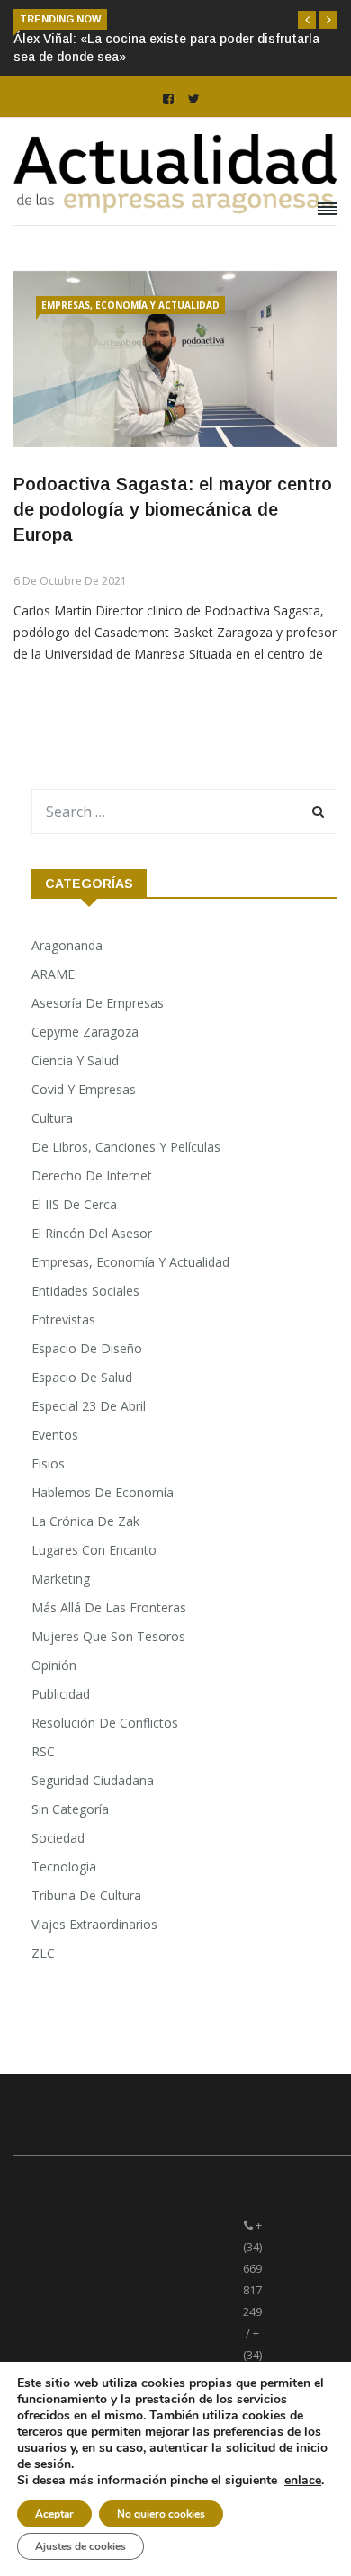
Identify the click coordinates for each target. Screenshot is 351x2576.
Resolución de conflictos (105, 1723)
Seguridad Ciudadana (93, 1780)
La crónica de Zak (85, 1521)
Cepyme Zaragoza (85, 1032)
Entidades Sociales (85, 1291)
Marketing (61, 1579)
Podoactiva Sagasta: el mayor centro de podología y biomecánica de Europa (173, 509)
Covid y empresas (84, 1089)
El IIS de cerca (74, 1204)
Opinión (54, 1665)
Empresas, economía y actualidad (130, 305)
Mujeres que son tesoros (108, 1636)
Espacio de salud (82, 1377)
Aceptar (54, 2514)
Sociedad (58, 1838)
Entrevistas (63, 1319)
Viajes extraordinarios (94, 1924)
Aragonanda (67, 945)
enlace (303, 2481)
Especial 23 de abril (89, 1406)
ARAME (53, 974)
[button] (307, 20)
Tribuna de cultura (86, 1895)
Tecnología (64, 1867)
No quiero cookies (161, 2514)
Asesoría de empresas (98, 1003)
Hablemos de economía (103, 1492)
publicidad (61, 1694)
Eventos (55, 1435)
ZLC (43, 1953)
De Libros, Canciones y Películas (126, 1147)
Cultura (52, 1118)
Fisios (48, 1463)
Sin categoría (70, 1809)
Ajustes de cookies (81, 2546)
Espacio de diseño (87, 1348)
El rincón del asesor (92, 1233)
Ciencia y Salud (75, 1060)
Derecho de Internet (92, 1176)
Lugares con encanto (94, 1550)
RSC (43, 1751)
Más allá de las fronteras (109, 1607)
